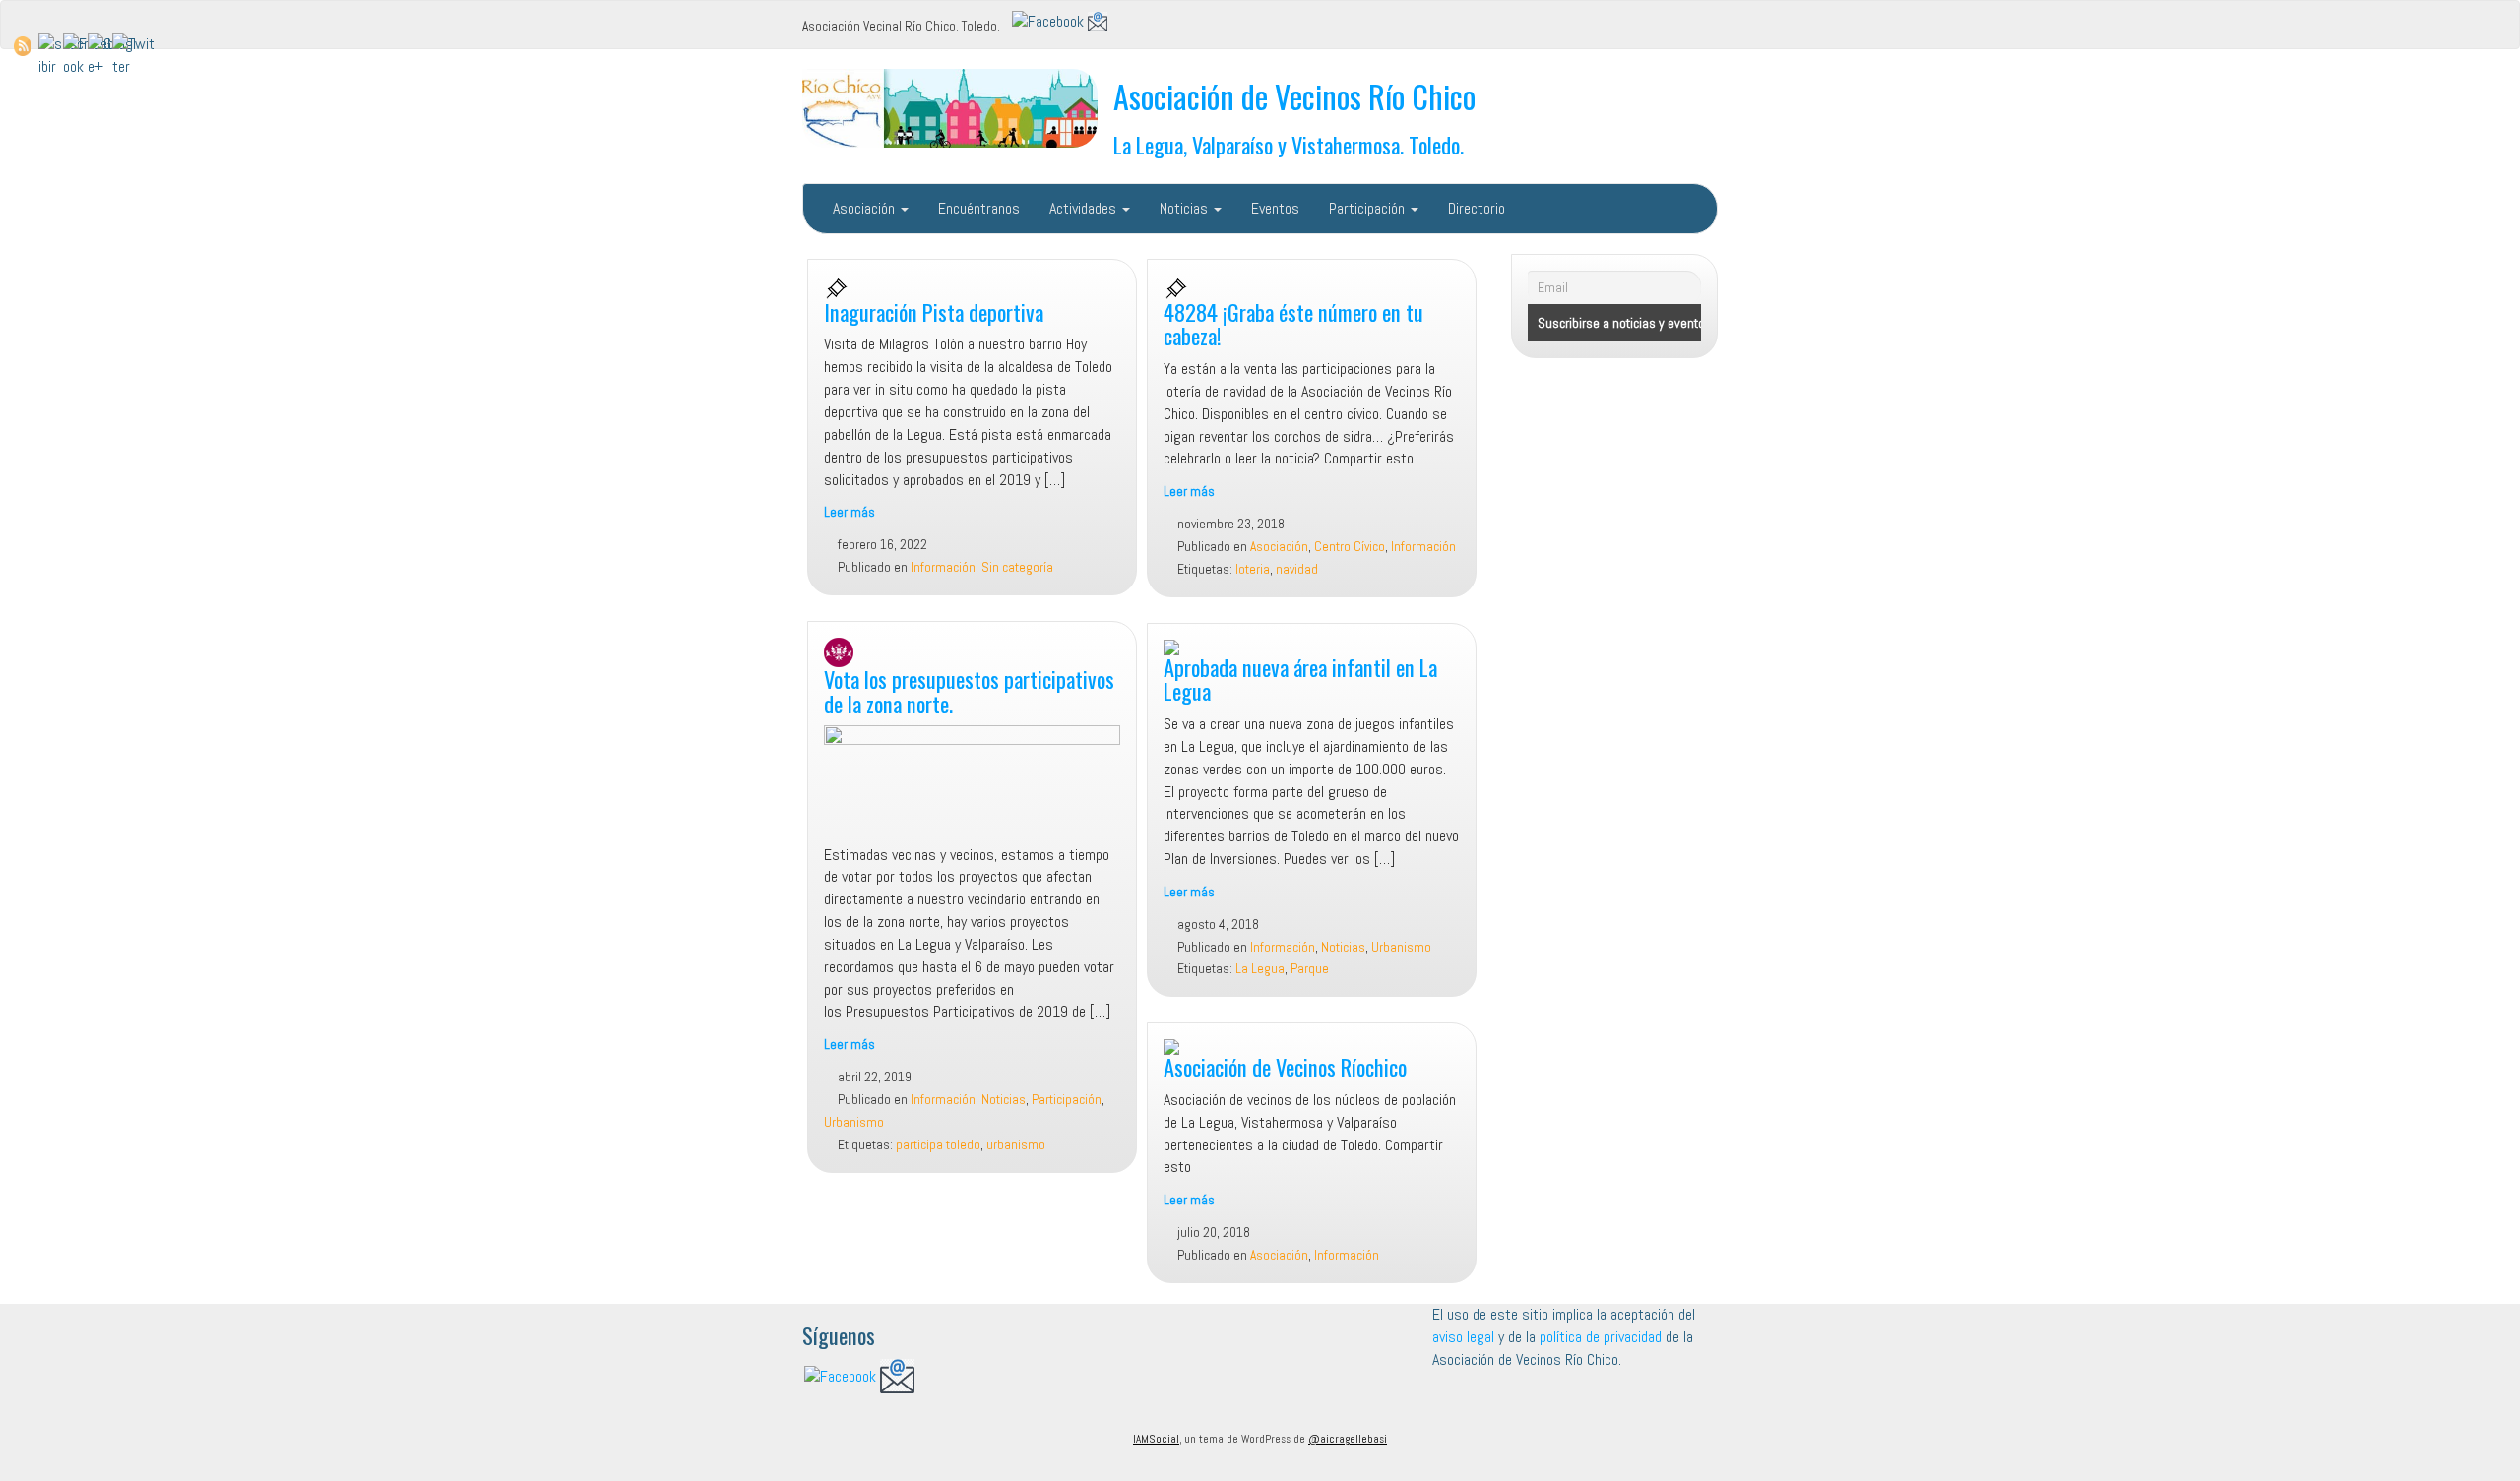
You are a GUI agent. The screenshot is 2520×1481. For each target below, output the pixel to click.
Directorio (1477, 208)
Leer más (850, 512)
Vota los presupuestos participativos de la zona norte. (969, 691)
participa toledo (938, 1145)
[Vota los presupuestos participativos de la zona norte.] (972, 784)
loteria (1253, 569)
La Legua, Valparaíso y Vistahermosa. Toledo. (1289, 144)
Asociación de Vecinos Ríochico (1285, 1066)
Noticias (1186, 208)
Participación (1369, 208)
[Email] (1098, 20)
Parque (1310, 969)
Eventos (1275, 208)
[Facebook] (1048, 20)
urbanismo (1016, 1145)
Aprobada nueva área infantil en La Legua (1300, 679)
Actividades (1085, 208)
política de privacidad (1603, 1337)
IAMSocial (1156, 1439)
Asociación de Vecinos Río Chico (1294, 96)
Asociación (866, 208)
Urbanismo (854, 1122)
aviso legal (1463, 1337)
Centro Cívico (1350, 547)
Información (943, 567)
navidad (1297, 569)
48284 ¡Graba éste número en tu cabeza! (1293, 324)
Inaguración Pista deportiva (934, 311)
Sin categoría (1017, 567)
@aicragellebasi (1348, 1439)
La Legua (1260, 969)
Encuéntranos (979, 208)
